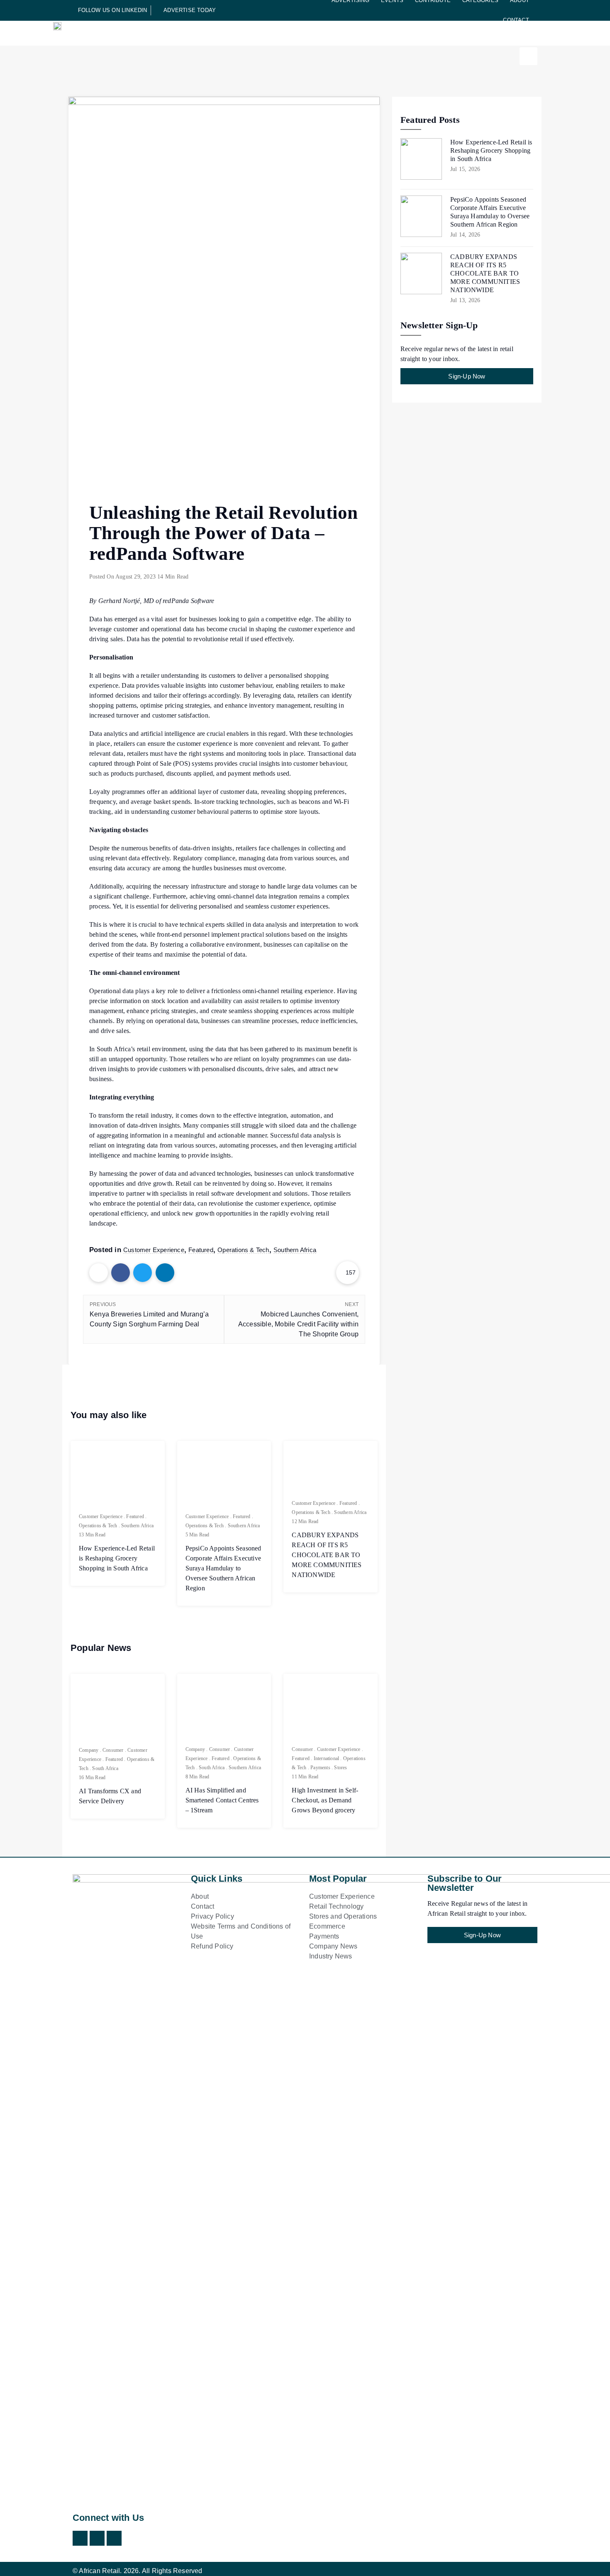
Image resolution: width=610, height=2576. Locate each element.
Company (89, 1750)
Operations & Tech (243, 1250)
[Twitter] (80, 2538)
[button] (528, 56)
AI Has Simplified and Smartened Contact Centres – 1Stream (222, 1800)
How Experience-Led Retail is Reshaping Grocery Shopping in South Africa (117, 1558)
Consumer (113, 1750)
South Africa (105, 1768)
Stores (340, 1768)
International (327, 1758)
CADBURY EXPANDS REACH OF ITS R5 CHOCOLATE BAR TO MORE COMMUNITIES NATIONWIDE (327, 1555)
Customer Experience (154, 1250)
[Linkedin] (114, 2538)
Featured (201, 1250)
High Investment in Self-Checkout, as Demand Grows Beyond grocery (325, 1800)
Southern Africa (295, 1250)
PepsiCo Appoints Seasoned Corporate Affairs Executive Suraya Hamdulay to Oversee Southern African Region (223, 1568)
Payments (320, 1768)
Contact (516, 20)
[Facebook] (97, 2538)
